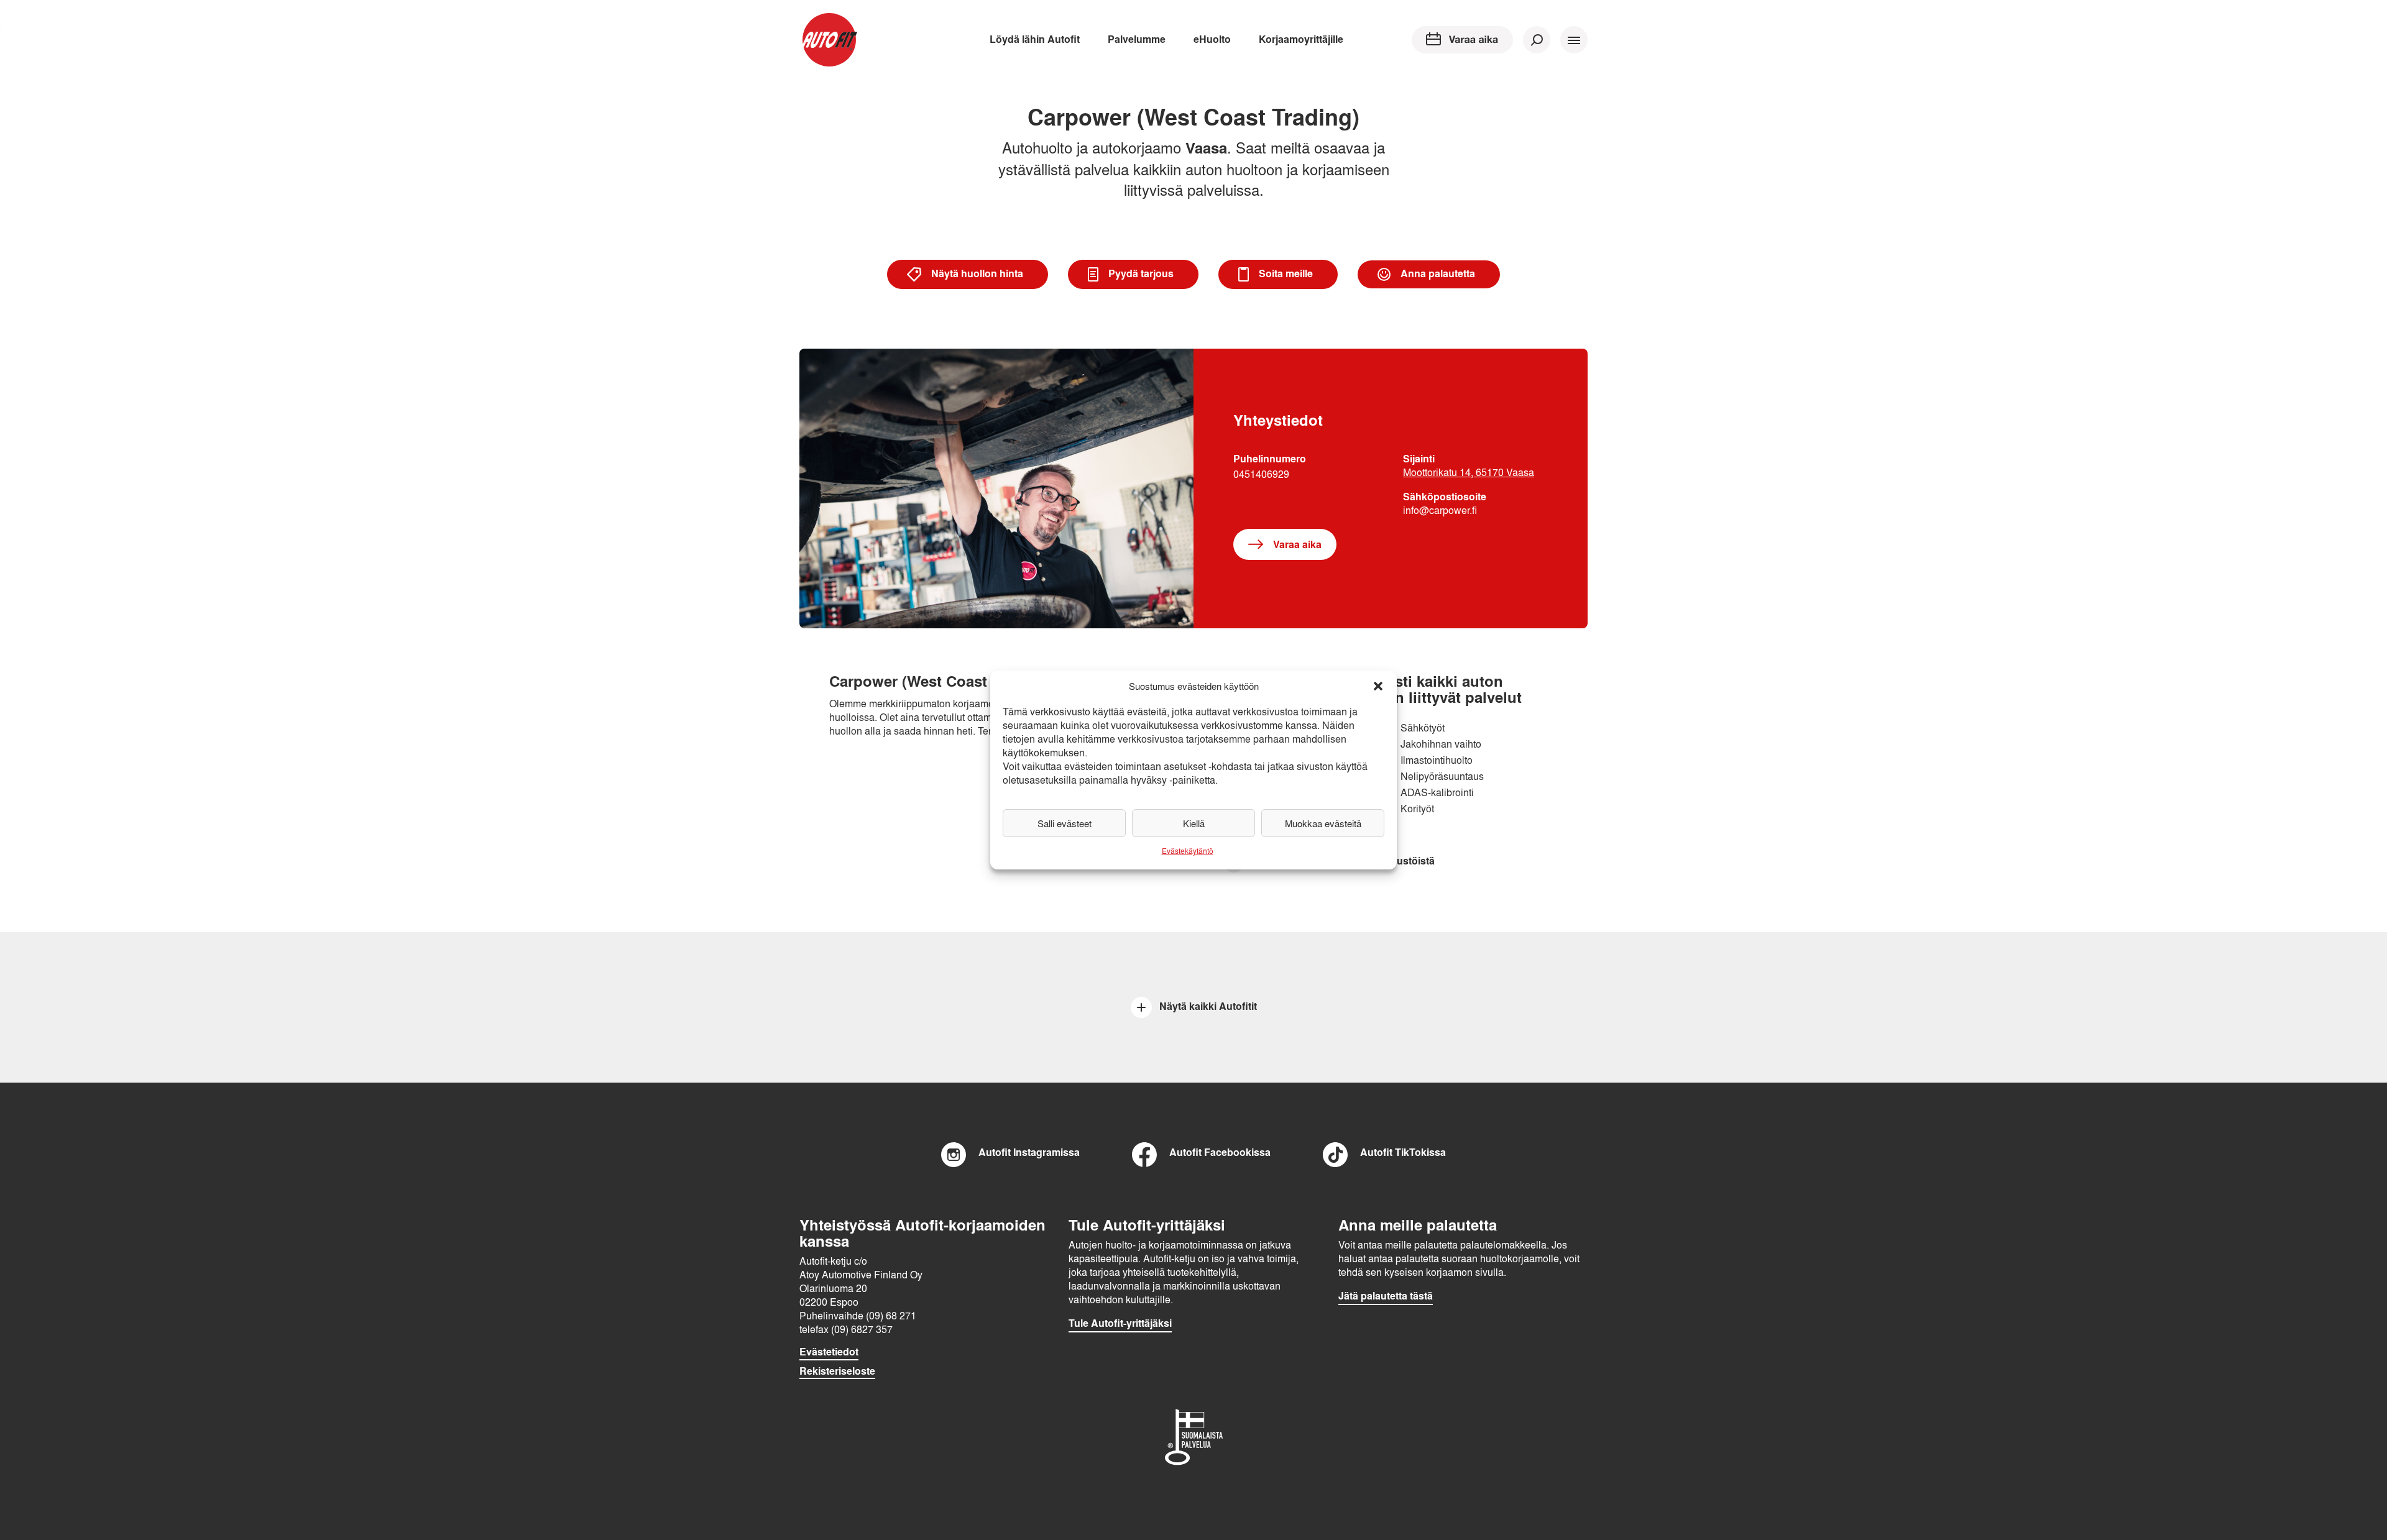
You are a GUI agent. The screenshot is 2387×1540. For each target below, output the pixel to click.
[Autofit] (829, 40)
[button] (1378, 686)
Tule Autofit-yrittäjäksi (1120, 1323)
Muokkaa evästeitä (1323, 823)
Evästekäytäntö (1188, 851)
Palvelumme (1137, 39)
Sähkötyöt (1423, 727)
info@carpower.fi (1440, 510)
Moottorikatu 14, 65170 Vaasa (1469, 472)
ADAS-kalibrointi (1437, 792)
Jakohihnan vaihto (1441, 744)
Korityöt (1417, 808)
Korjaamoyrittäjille (1301, 39)
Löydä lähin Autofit (1035, 39)
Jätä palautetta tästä (1386, 1296)
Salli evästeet (1065, 823)
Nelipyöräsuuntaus (1442, 776)
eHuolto (1212, 39)
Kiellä (1194, 823)
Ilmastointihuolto (1437, 760)
